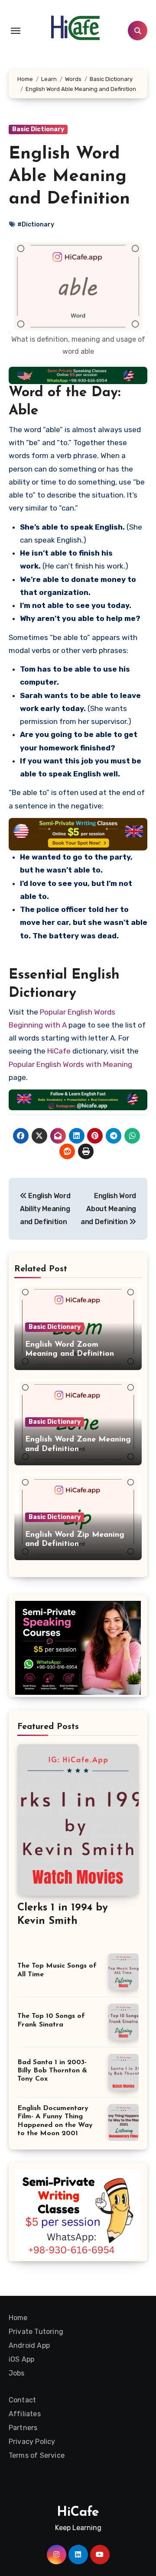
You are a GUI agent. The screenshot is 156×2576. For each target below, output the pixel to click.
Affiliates (25, 2414)
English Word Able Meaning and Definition (69, 177)
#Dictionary (36, 225)
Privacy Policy (32, 2442)
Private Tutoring (36, 2332)
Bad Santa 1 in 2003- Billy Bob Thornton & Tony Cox (52, 2071)
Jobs (17, 2373)
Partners (23, 2428)
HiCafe (59, 1051)
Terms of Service (37, 2455)
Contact (22, 2400)
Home (18, 2318)
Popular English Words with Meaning (70, 1064)
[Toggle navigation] (16, 31)
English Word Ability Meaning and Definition (45, 1209)
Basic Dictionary (38, 129)
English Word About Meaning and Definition (108, 1209)
